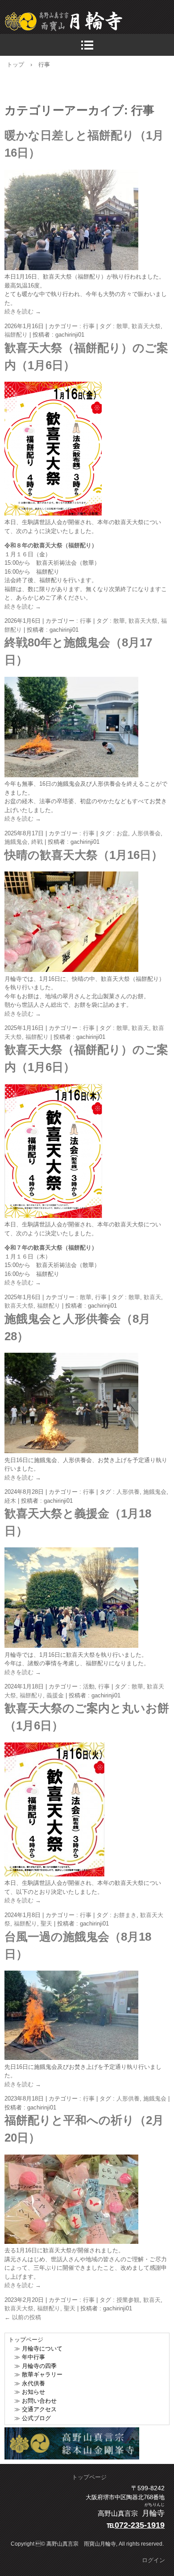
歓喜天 (140, 1028)
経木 (10, 1501)
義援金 (55, 1695)
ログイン (153, 2560)
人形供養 (128, 1492)
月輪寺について (42, 2349)
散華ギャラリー (42, 2374)
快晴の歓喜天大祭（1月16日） (84, 855)
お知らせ (33, 2392)
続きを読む (23, 311)
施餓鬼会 (16, 842)
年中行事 (33, 2357)
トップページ (89, 2477)
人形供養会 (146, 833)
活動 (89, 1686)
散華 (122, 326)
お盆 (122, 833)
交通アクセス (39, 2409)
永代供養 (33, 2383)
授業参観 (128, 2300)
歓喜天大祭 (146, 326)
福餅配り (16, 335)
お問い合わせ (39, 2401)
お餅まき (125, 1915)
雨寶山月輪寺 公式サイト (89, 21)
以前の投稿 (23, 2317)
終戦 (37, 842)
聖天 (46, 1924)
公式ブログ (36, 2418)
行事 (89, 326)
